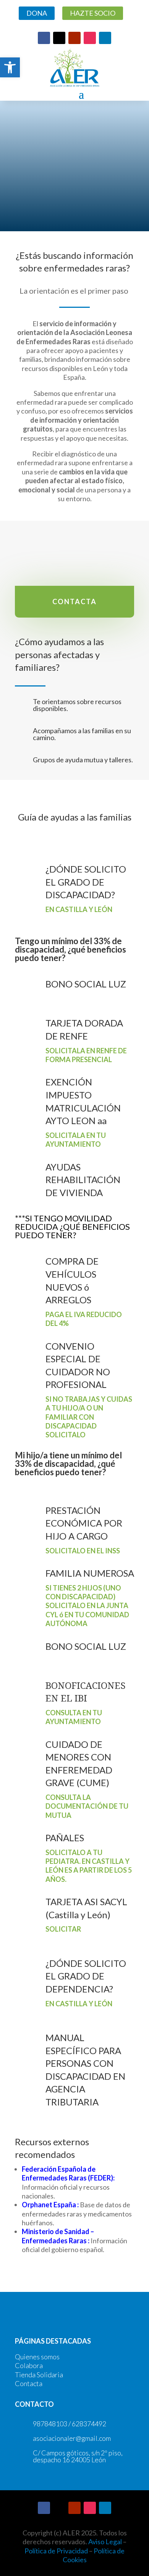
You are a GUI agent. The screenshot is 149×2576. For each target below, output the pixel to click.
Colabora (29, 2365)
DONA (37, 13)
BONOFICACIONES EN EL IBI (86, 1692)
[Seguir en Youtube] (74, 38)
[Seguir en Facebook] (44, 38)
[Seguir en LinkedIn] (105, 38)
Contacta (29, 2383)
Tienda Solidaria (39, 2375)
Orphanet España (49, 2205)
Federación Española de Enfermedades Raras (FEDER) (67, 2173)
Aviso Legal (105, 2542)
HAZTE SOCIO (93, 13)
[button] (10, 67)
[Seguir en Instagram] (90, 38)
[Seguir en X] (59, 38)
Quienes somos (37, 2357)
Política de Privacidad (56, 2551)
